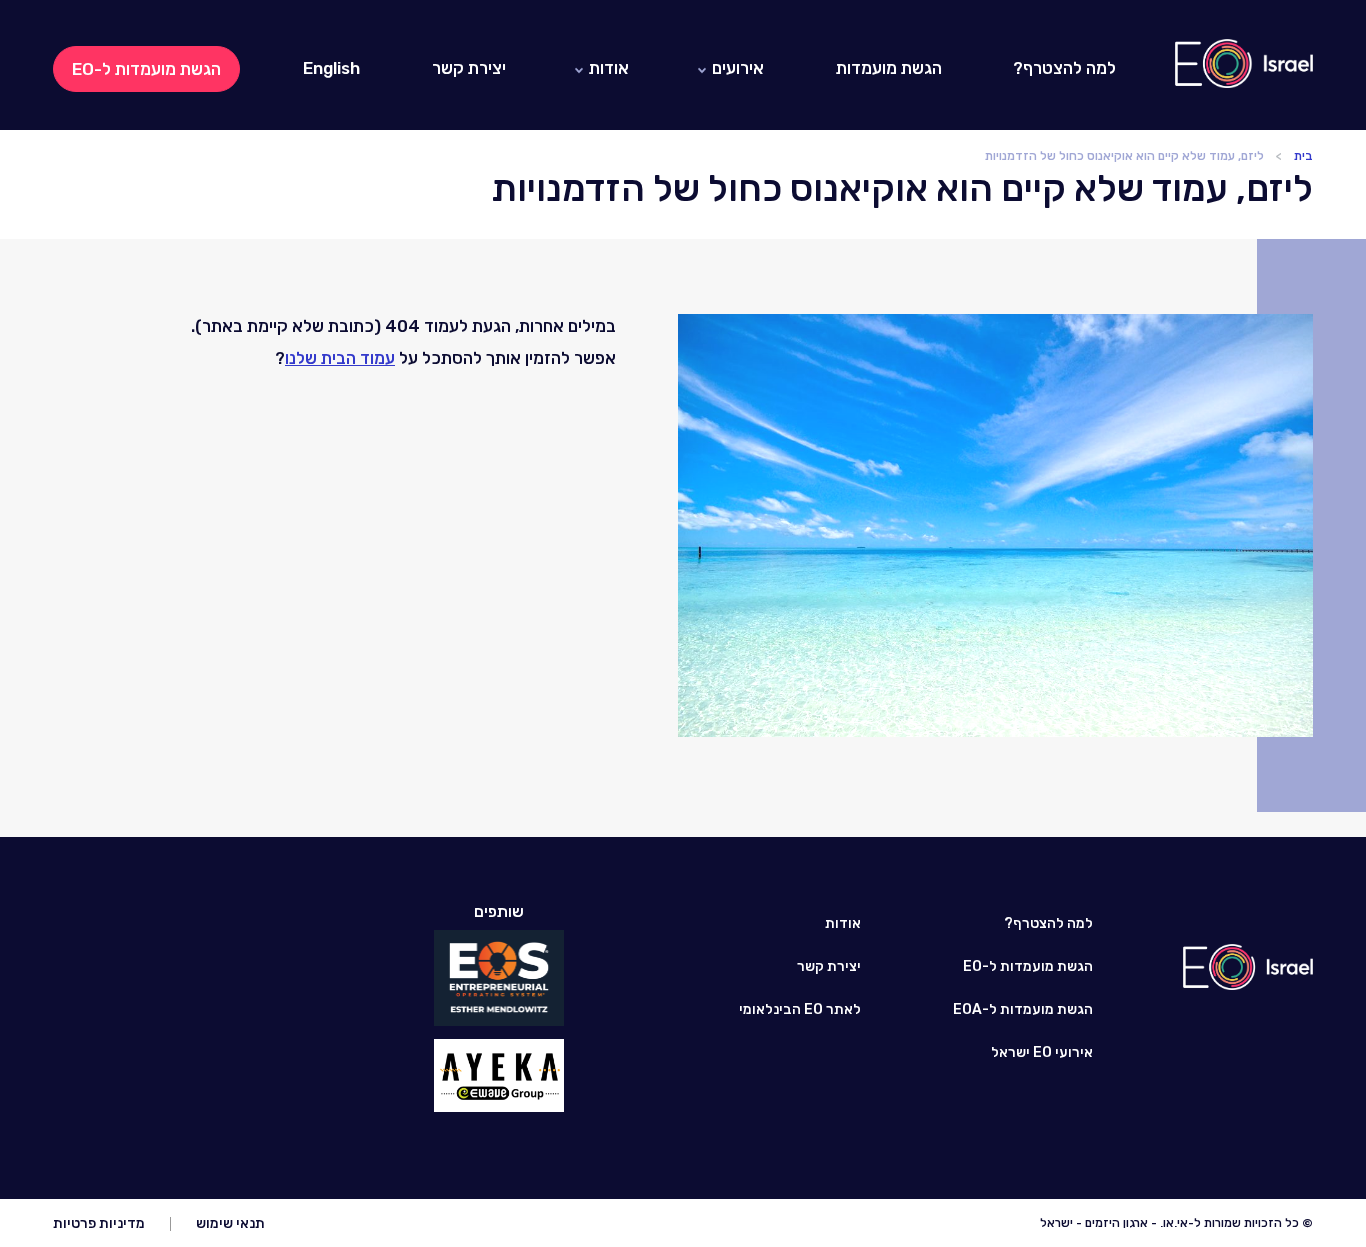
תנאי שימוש (230, 1223)
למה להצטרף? (1064, 68)
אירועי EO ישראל (1042, 1052)
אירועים (738, 68)
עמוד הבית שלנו (340, 358)
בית (1303, 156)
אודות (609, 68)
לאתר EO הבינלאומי (800, 1009)
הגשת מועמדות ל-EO (146, 69)
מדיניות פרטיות (99, 1223)
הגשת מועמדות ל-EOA (1023, 1009)
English (331, 68)
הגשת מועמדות (889, 68)
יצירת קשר (469, 68)
